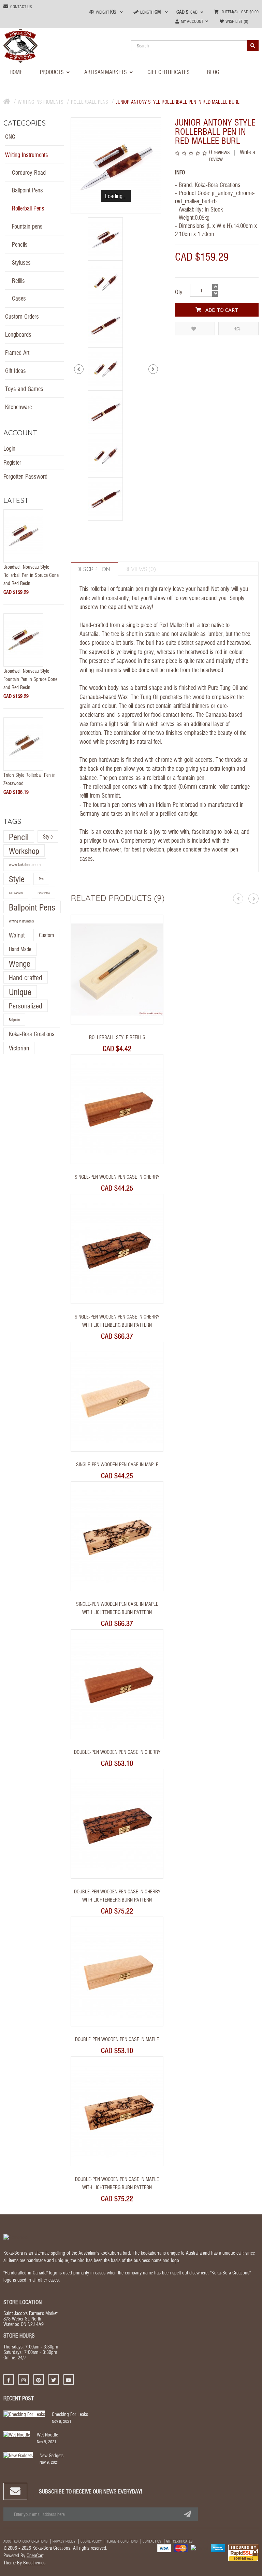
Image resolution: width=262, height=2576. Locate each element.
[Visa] (164, 2547)
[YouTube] (69, 2379)
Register (12, 462)
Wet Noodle (47, 2434)
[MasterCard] (181, 2547)
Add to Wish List (195, 329)
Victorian (19, 1048)
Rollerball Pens (90, 102)
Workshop (24, 850)
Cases (19, 298)
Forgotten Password (25, 476)
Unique (20, 991)
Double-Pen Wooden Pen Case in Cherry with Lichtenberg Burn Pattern (117, 1895)
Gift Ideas (16, 370)
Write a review (232, 155)
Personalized (26, 1006)
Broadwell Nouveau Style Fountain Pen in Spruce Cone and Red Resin (30, 679)
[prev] (79, 369)
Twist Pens (43, 893)
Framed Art (17, 352)
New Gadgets (52, 2455)
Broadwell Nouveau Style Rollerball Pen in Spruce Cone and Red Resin (31, 575)
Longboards (18, 334)
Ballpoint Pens (27, 190)
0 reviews (220, 152)
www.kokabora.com (25, 864)
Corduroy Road (29, 172)
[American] (218, 2547)
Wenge (20, 963)
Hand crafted (26, 977)
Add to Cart (221, 310)
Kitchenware (18, 406)
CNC (10, 136)
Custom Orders (22, 316)
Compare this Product (238, 329)
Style (48, 836)
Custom (46, 935)
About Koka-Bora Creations (25, 2541)
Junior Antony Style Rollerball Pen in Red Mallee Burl (178, 102)
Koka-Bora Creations (32, 1034)
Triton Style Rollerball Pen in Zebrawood (30, 779)
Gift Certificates (179, 2541)
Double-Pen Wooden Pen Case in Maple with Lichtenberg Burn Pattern (117, 2183)
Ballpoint (14, 1020)
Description (93, 569)
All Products (16, 893)
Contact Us (152, 2541)
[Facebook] (9, 2379)
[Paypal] (199, 2547)
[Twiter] (54, 2379)
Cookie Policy (91, 2541)
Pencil (19, 836)
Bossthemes (34, 2562)
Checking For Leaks (70, 2414)
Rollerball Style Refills (117, 1037)
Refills (18, 280)
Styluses (21, 262)
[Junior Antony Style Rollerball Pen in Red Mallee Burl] (116, 166)
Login (9, 448)
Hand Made (20, 949)
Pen (41, 879)
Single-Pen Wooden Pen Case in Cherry (117, 1177)
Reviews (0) (140, 569)
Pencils (20, 244)
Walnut (17, 935)
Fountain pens (27, 226)
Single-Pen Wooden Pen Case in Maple (117, 1464)
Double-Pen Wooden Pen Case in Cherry (117, 1752)
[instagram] (24, 2379)
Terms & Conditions (122, 2541)
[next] (153, 369)
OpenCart (35, 2555)
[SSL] (243, 2552)
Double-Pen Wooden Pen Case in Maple (117, 2039)
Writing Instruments (41, 102)
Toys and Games (24, 388)
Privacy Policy (64, 2541)
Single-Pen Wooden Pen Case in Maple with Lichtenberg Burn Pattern (117, 1608)
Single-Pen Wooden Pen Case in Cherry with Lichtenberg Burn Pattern (117, 1321)
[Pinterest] (39, 2379)
